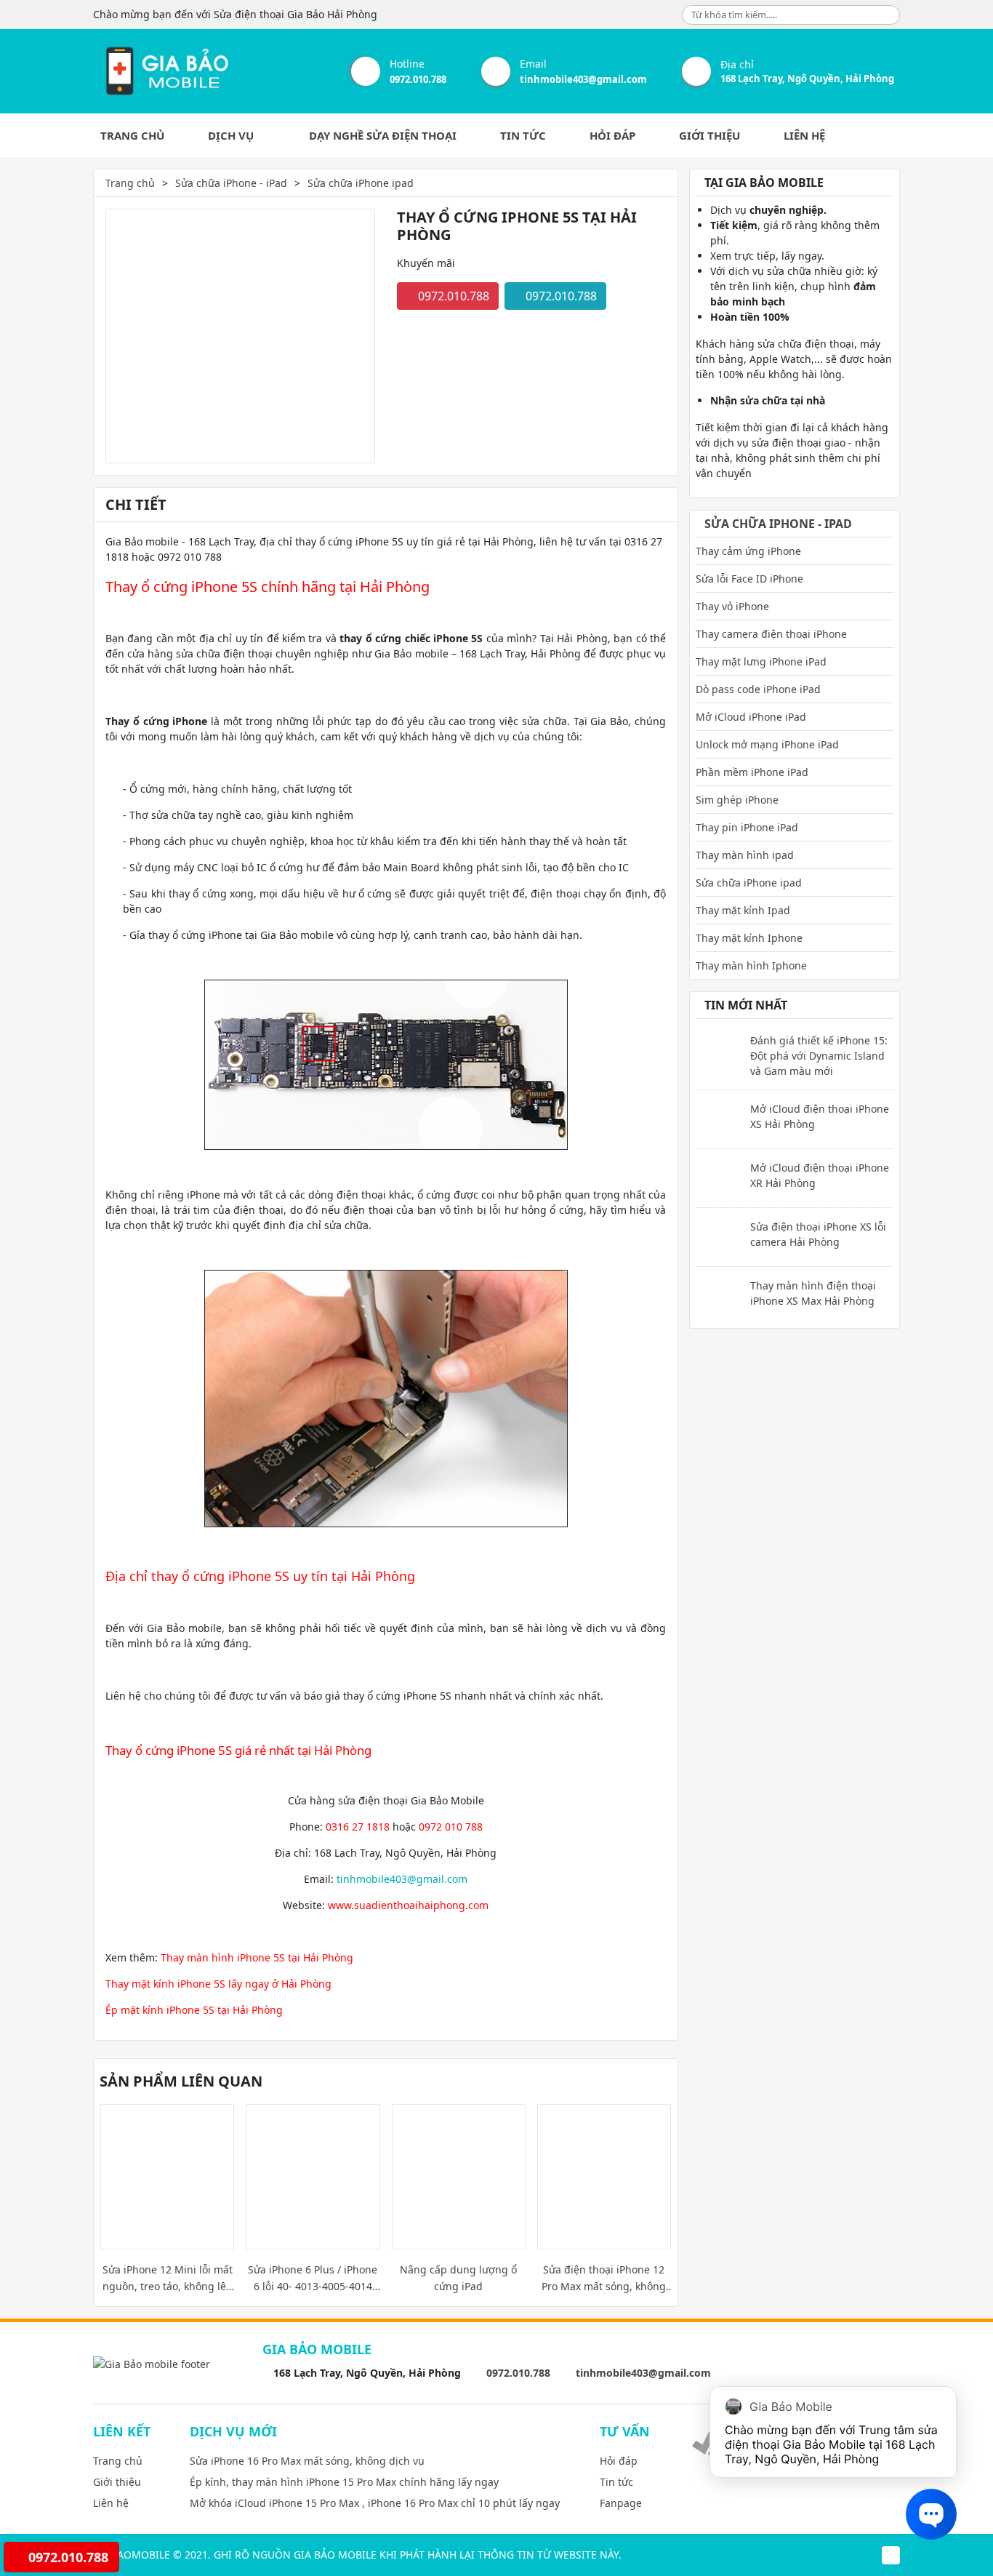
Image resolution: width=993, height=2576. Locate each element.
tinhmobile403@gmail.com (583, 79)
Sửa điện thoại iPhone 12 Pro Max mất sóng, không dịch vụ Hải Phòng (604, 2279)
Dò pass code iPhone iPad (758, 689)
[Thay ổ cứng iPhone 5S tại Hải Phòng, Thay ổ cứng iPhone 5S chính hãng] (166, 71)
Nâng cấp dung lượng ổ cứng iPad (458, 2278)
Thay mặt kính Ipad (743, 910)
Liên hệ (804, 135)
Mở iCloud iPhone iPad (751, 717)
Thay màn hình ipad (745, 855)
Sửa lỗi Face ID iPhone (749, 579)
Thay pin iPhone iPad (747, 827)
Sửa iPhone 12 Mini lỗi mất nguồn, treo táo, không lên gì (168, 2279)
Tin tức (523, 135)
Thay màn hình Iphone (751, 965)
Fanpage (621, 2503)
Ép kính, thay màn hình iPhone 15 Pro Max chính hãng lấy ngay (344, 2482)
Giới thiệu (709, 135)
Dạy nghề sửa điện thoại (383, 135)
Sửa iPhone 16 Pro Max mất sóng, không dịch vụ (307, 2461)
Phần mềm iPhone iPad (752, 772)
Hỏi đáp (612, 135)
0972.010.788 (418, 79)
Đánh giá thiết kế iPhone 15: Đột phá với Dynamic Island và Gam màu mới (819, 1056)
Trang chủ (132, 135)
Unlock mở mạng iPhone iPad (767, 744)
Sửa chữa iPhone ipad (361, 183)
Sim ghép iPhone (737, 800)
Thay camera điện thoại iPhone (771, 634)
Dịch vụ (232, 135)
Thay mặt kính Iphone (749, 938)
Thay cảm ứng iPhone (748, 551)
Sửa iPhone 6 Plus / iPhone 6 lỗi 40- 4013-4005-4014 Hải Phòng (313, 2279)
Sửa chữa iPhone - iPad (231, 183)
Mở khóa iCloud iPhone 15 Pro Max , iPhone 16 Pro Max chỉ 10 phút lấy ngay (375, 2503)
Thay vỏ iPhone (732, 606)
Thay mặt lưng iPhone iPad (761, 661)
